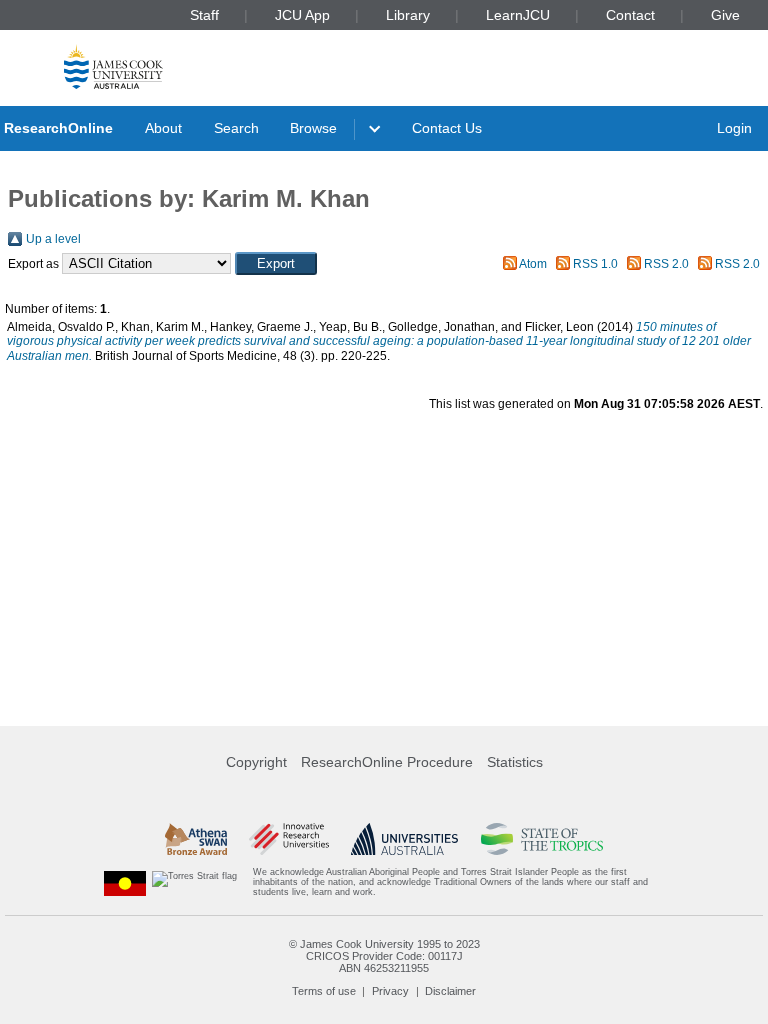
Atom (533, 264)
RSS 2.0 (666, 264)
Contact (630, 15)
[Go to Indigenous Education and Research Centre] (125, 882)
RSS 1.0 (595, 264)
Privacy (390, 991)
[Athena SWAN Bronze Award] (196, 839)
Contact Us (447, 128)
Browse (313, 128)
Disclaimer (450, 991)
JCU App (302, 15)
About (163, 128)
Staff (204, 15)
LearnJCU (518, 15)
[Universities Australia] (404, 839)
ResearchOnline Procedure (387, 762)
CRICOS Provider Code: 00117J (384, 956)
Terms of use (324, 991)
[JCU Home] (113, 66)
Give (725, 15)
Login (734, 128)
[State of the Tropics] (542, 839)
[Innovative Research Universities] (288, 839)
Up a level (53, 239)
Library (408, 15)
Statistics (515, 762)
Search (236, 128)
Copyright (256, 762)
